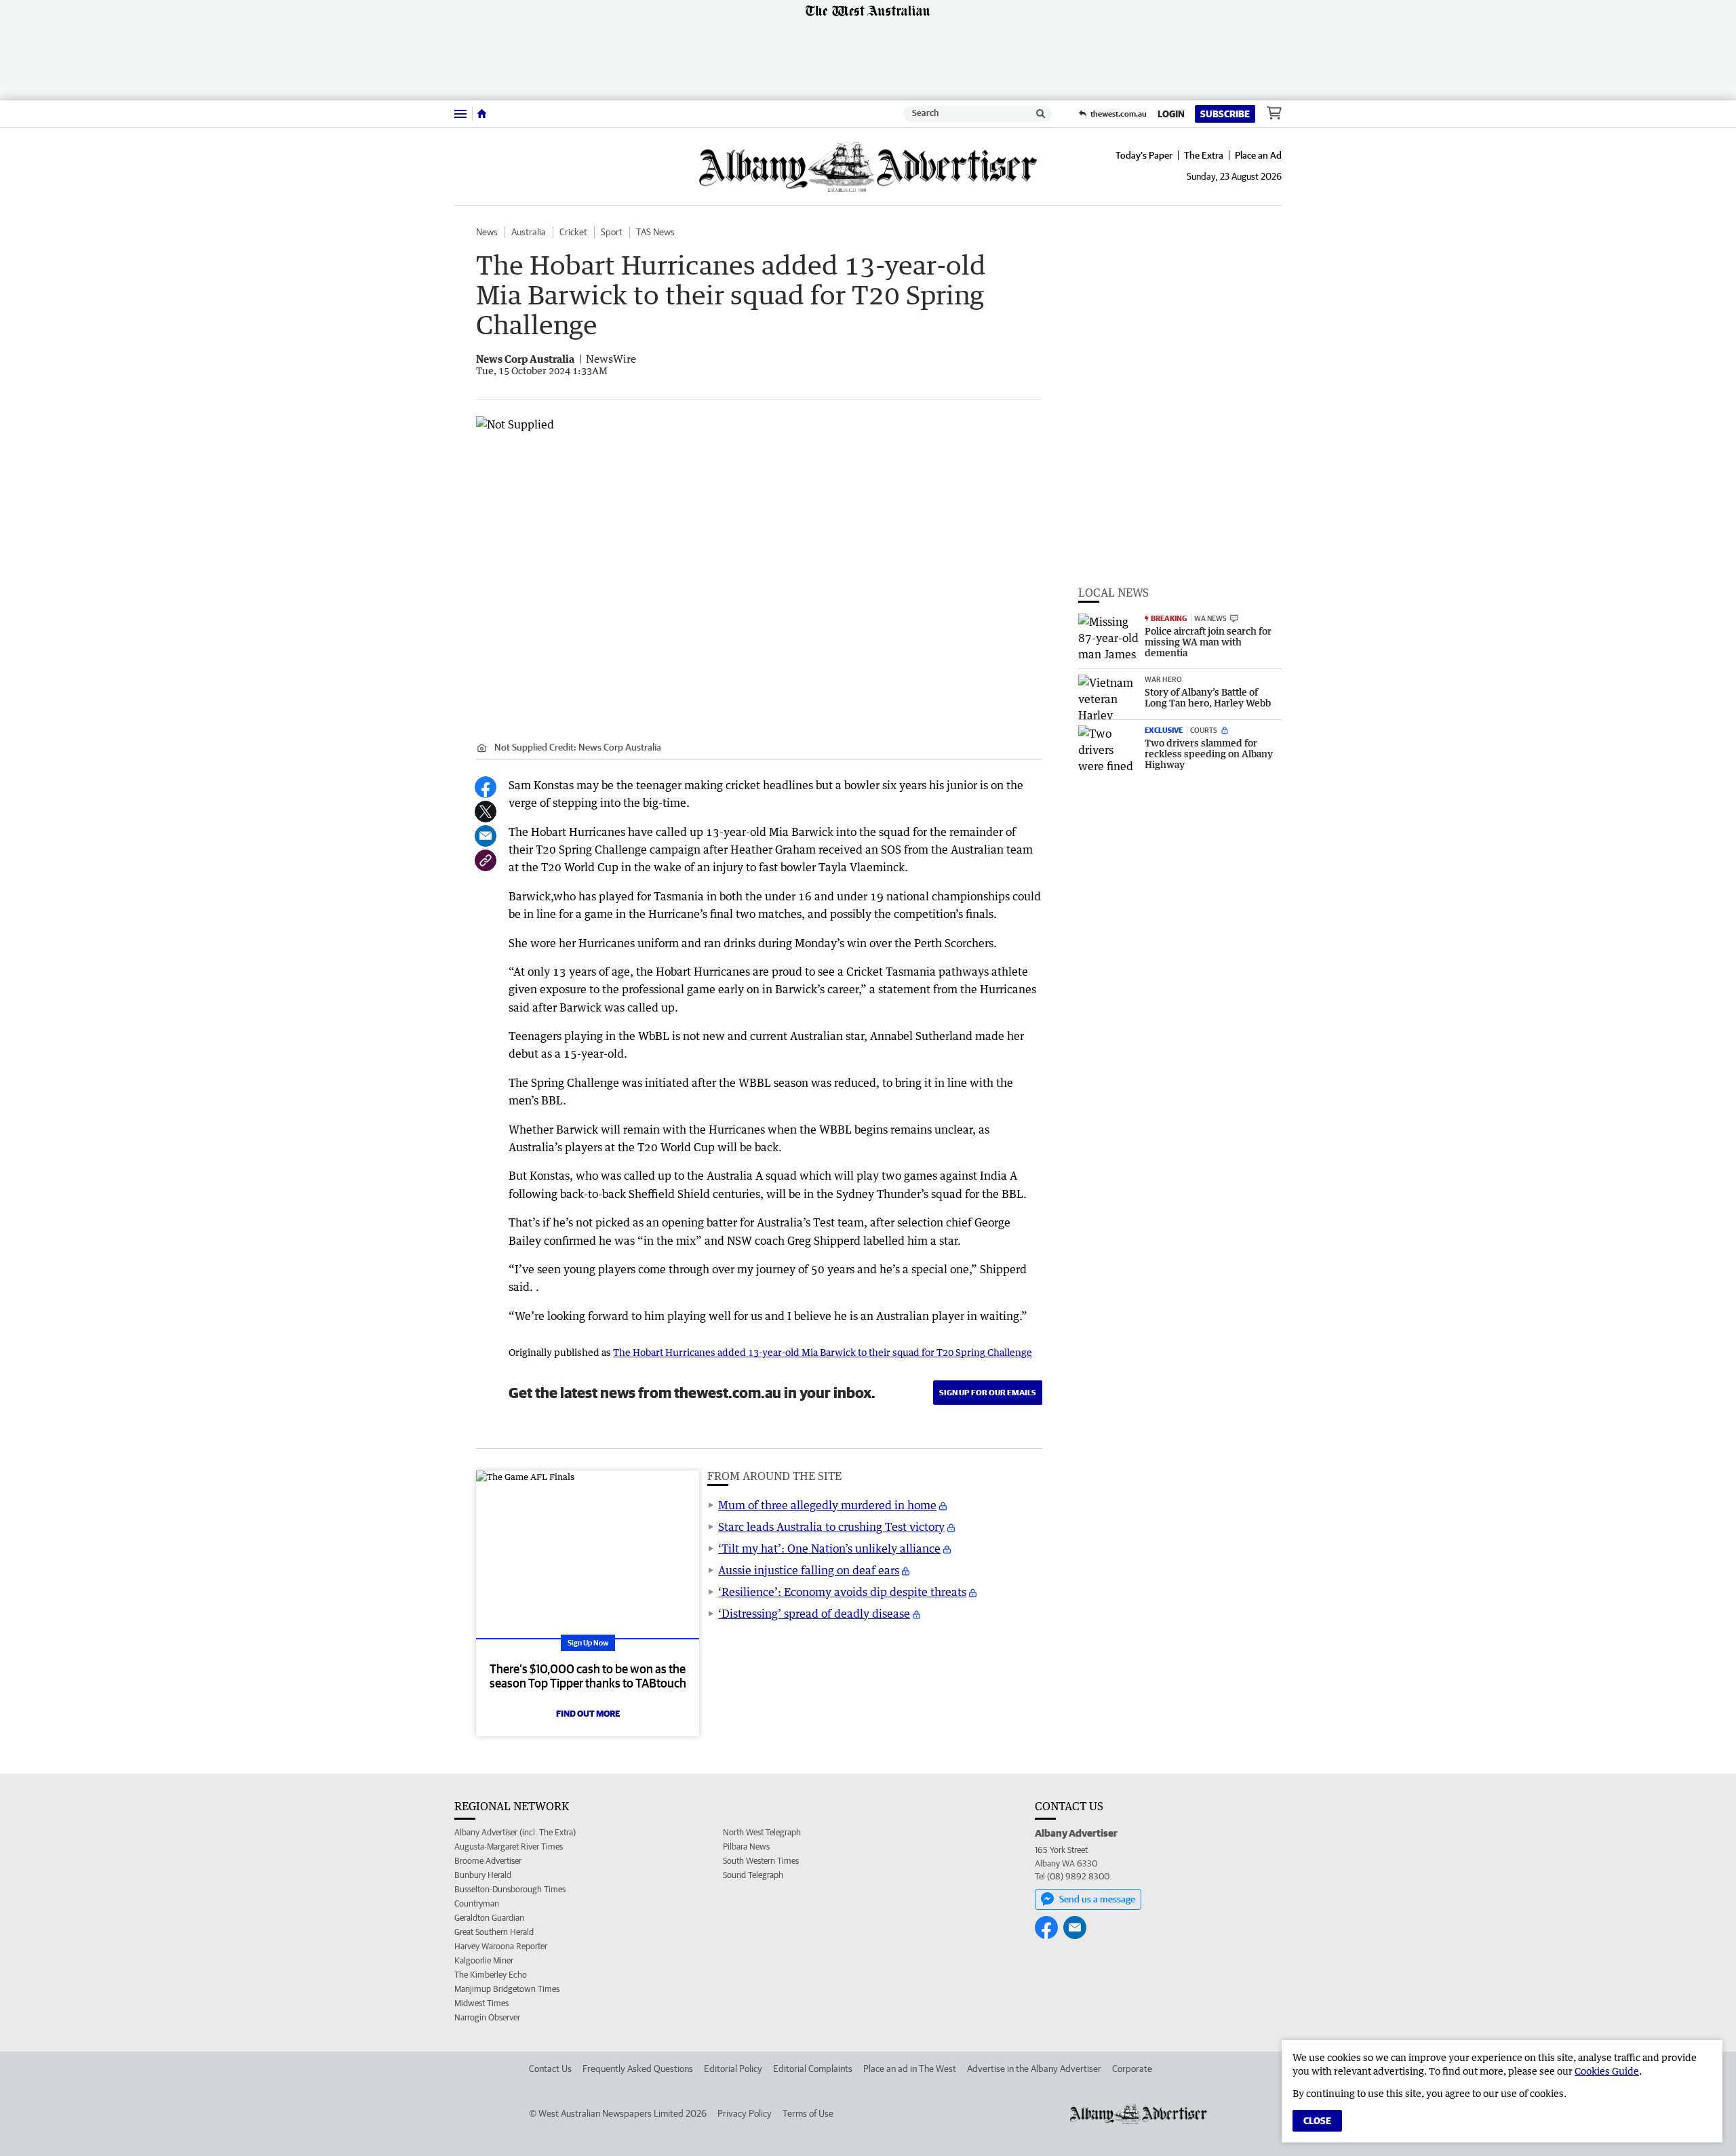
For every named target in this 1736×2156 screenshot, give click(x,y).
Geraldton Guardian (489, 1918)
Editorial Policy (733, 2069)
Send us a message (1097, 1899)
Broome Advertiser (488, 1861)
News (487, 232)
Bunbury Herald (483, 1875)
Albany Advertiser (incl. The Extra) (515, 1832)
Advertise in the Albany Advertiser (1034, 2069)
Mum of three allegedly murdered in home (827, 1505)
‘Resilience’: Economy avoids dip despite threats (842, 1592)
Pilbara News (746, 1846)
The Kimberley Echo (491, 1975)
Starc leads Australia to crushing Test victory (831, 1527)
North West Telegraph (762, 1832)
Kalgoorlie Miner (484, 1960)
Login (1171, 114)
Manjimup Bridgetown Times (507, 1989)
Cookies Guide (1607, 2071)
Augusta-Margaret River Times (509, 1846)
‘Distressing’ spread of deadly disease (814, 1614)
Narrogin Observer (487, 2017)
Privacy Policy (745, 2113)
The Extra (1204, 155)
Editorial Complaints (813, 2069)
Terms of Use (808, 2113)
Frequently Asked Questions (638, 2069)
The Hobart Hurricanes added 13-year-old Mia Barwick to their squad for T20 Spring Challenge (823, 1352)
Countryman (477, 1903)
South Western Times (761, 1861)
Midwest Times (481, 2003)
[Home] (482, 114)
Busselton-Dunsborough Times (510, 1889)
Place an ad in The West (910, 2069)
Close (1317, 2121)
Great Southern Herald (494, 1932)
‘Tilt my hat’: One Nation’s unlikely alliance (829, 1549)
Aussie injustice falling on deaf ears (809, 1570)
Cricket (573, 232)
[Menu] (460, 114)
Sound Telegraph (753, 1875)
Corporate (1132, 2069)
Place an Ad (1258, 155)
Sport (612, 232)
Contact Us (550, 2069)
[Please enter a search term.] (1041, 114)
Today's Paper (1144, 155)
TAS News (655, 232)
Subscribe (1225, 114)
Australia (529, 232)
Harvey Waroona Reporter (501, 1946)
